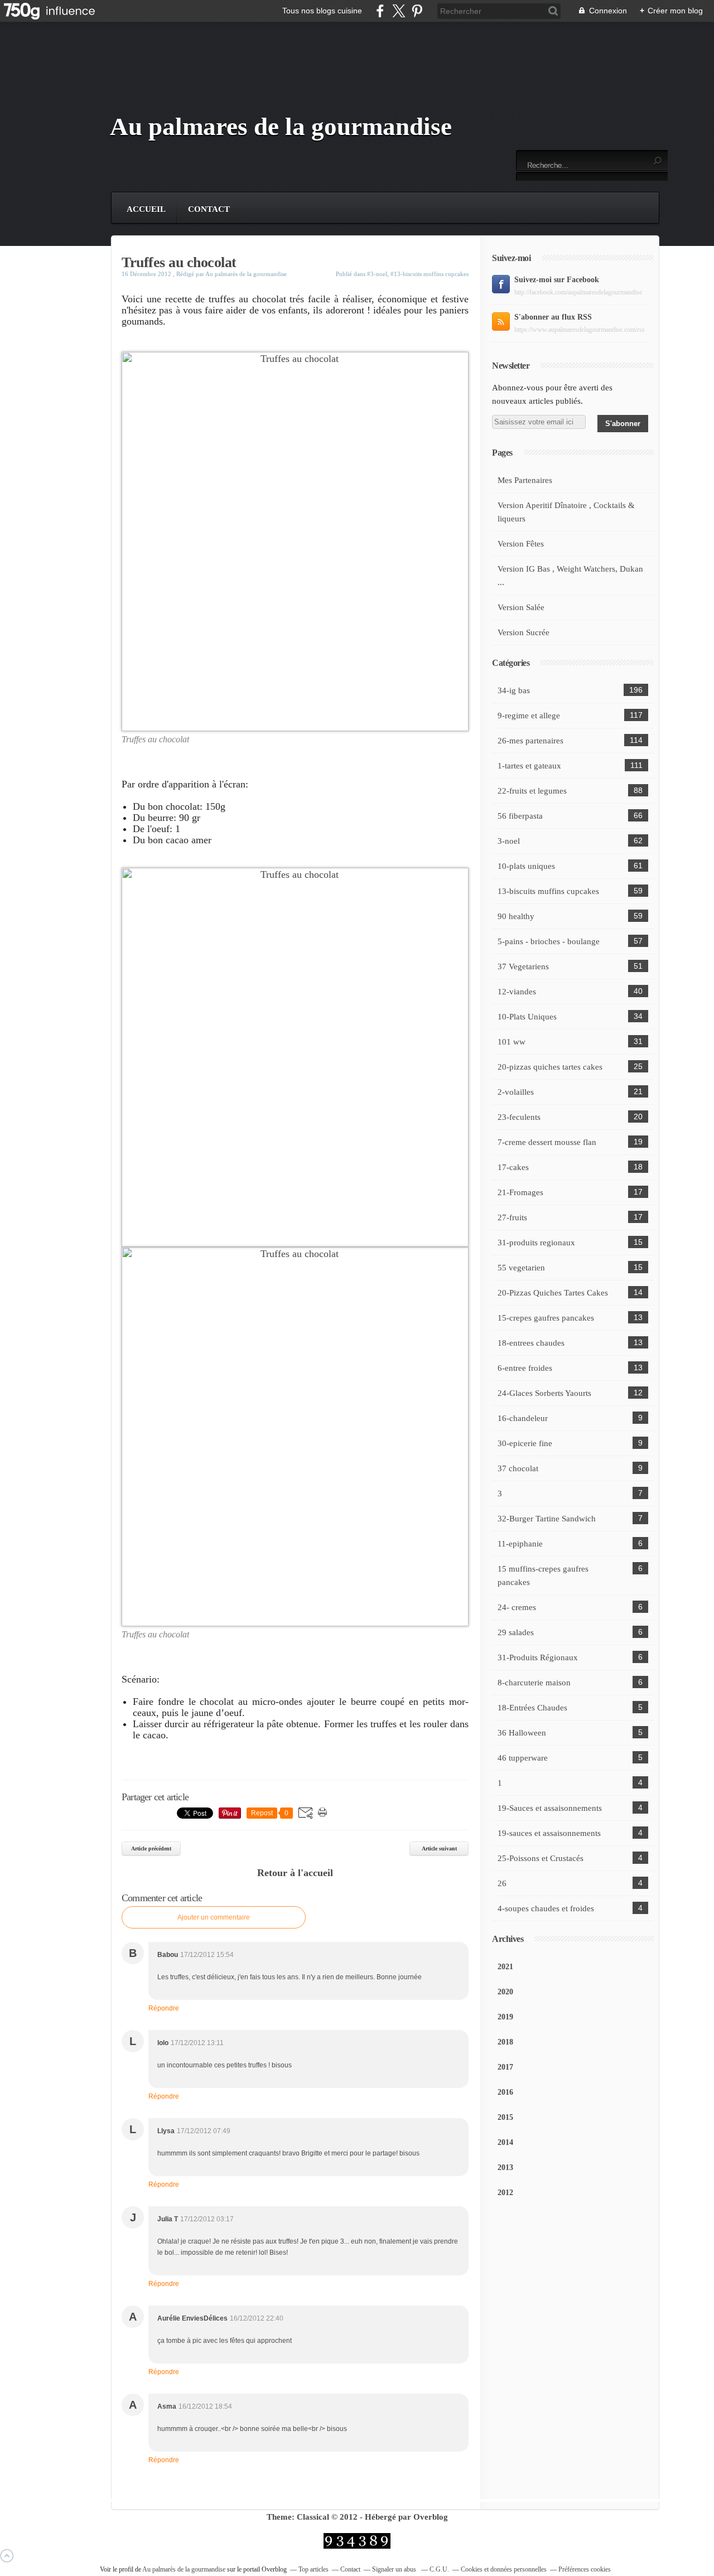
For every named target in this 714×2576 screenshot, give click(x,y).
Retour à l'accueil (295, 1873)
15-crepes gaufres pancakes (546, 1318)
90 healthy (516, 916)
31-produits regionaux (536, 1243)
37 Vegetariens (523, 966)
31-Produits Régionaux (538, 1657)
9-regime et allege (529, 716)
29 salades (516, 1632)
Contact (209, 209)
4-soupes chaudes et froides (546, 1908)
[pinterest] (417, 11)
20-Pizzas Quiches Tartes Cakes (553, 1293)
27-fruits (512, 1217)
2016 (505, 2092)
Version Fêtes (521, 544)
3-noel (509, 841)
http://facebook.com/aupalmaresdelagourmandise (578, 292)
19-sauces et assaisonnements (549, 1833)
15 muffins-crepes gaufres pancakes (543, 1575)
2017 (505, 2067)
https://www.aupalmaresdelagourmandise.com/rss (580, 330)
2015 (505, 2117)
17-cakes (513, 1167)
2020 (505, 1992)
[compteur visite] (357, 2546)
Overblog (431, 2517)
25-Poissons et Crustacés (541, 1858)
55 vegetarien (521, 1268)
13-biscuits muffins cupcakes (548, 891)
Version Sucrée (524, 632)
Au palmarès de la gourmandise (185, 2569)
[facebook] (380, 11)
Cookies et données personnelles (504, 2569)
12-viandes (517, 992)
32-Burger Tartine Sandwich (547, 1519)
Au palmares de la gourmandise (281, 127)
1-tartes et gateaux (529, 766)
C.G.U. (439, 2569)
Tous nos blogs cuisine (322, 11)
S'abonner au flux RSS (553, 317)
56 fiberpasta (520, 816)
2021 (505, 1967)
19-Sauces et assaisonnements (550, 1808)
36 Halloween (522, 1733)
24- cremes (517, 1607)
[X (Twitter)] (399, 11)
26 (502, 1883)
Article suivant (439, 1848)
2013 (505, 2167)
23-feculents (519, 1117)
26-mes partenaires (530, 741)
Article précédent (151, 1848)
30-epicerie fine (525, 1443)
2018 (505, 2042)
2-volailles (516, 1092)
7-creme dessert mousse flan (547, 1142)
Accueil (146, 209)
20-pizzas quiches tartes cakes (550, 1067)
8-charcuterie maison (534, 1683)
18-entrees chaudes (531, 1343)
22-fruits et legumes (532, 791)
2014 (505, 2142)
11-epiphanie (520, 1544)
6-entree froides (525, 1368)
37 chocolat (518, 1468)
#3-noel (377, 274)
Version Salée (521, 607)
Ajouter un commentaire (214, 1917)
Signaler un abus (395, 2569)
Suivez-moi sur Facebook (557, 280)
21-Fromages (520, 1192)
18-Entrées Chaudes (532, 1708)
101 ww (512, 1042)
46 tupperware (523, 1758)
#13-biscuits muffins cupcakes (430, 274)
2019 (505, 2017)
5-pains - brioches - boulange (549, 941)
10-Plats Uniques (527, 1017)
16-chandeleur (523, 1418)
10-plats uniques (526, 866)
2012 (505, 2193)
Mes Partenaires (525, 480)
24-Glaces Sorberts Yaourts (544, 1393)
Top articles (313, 2569)
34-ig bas (514, 690)
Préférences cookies (585, 2569)
